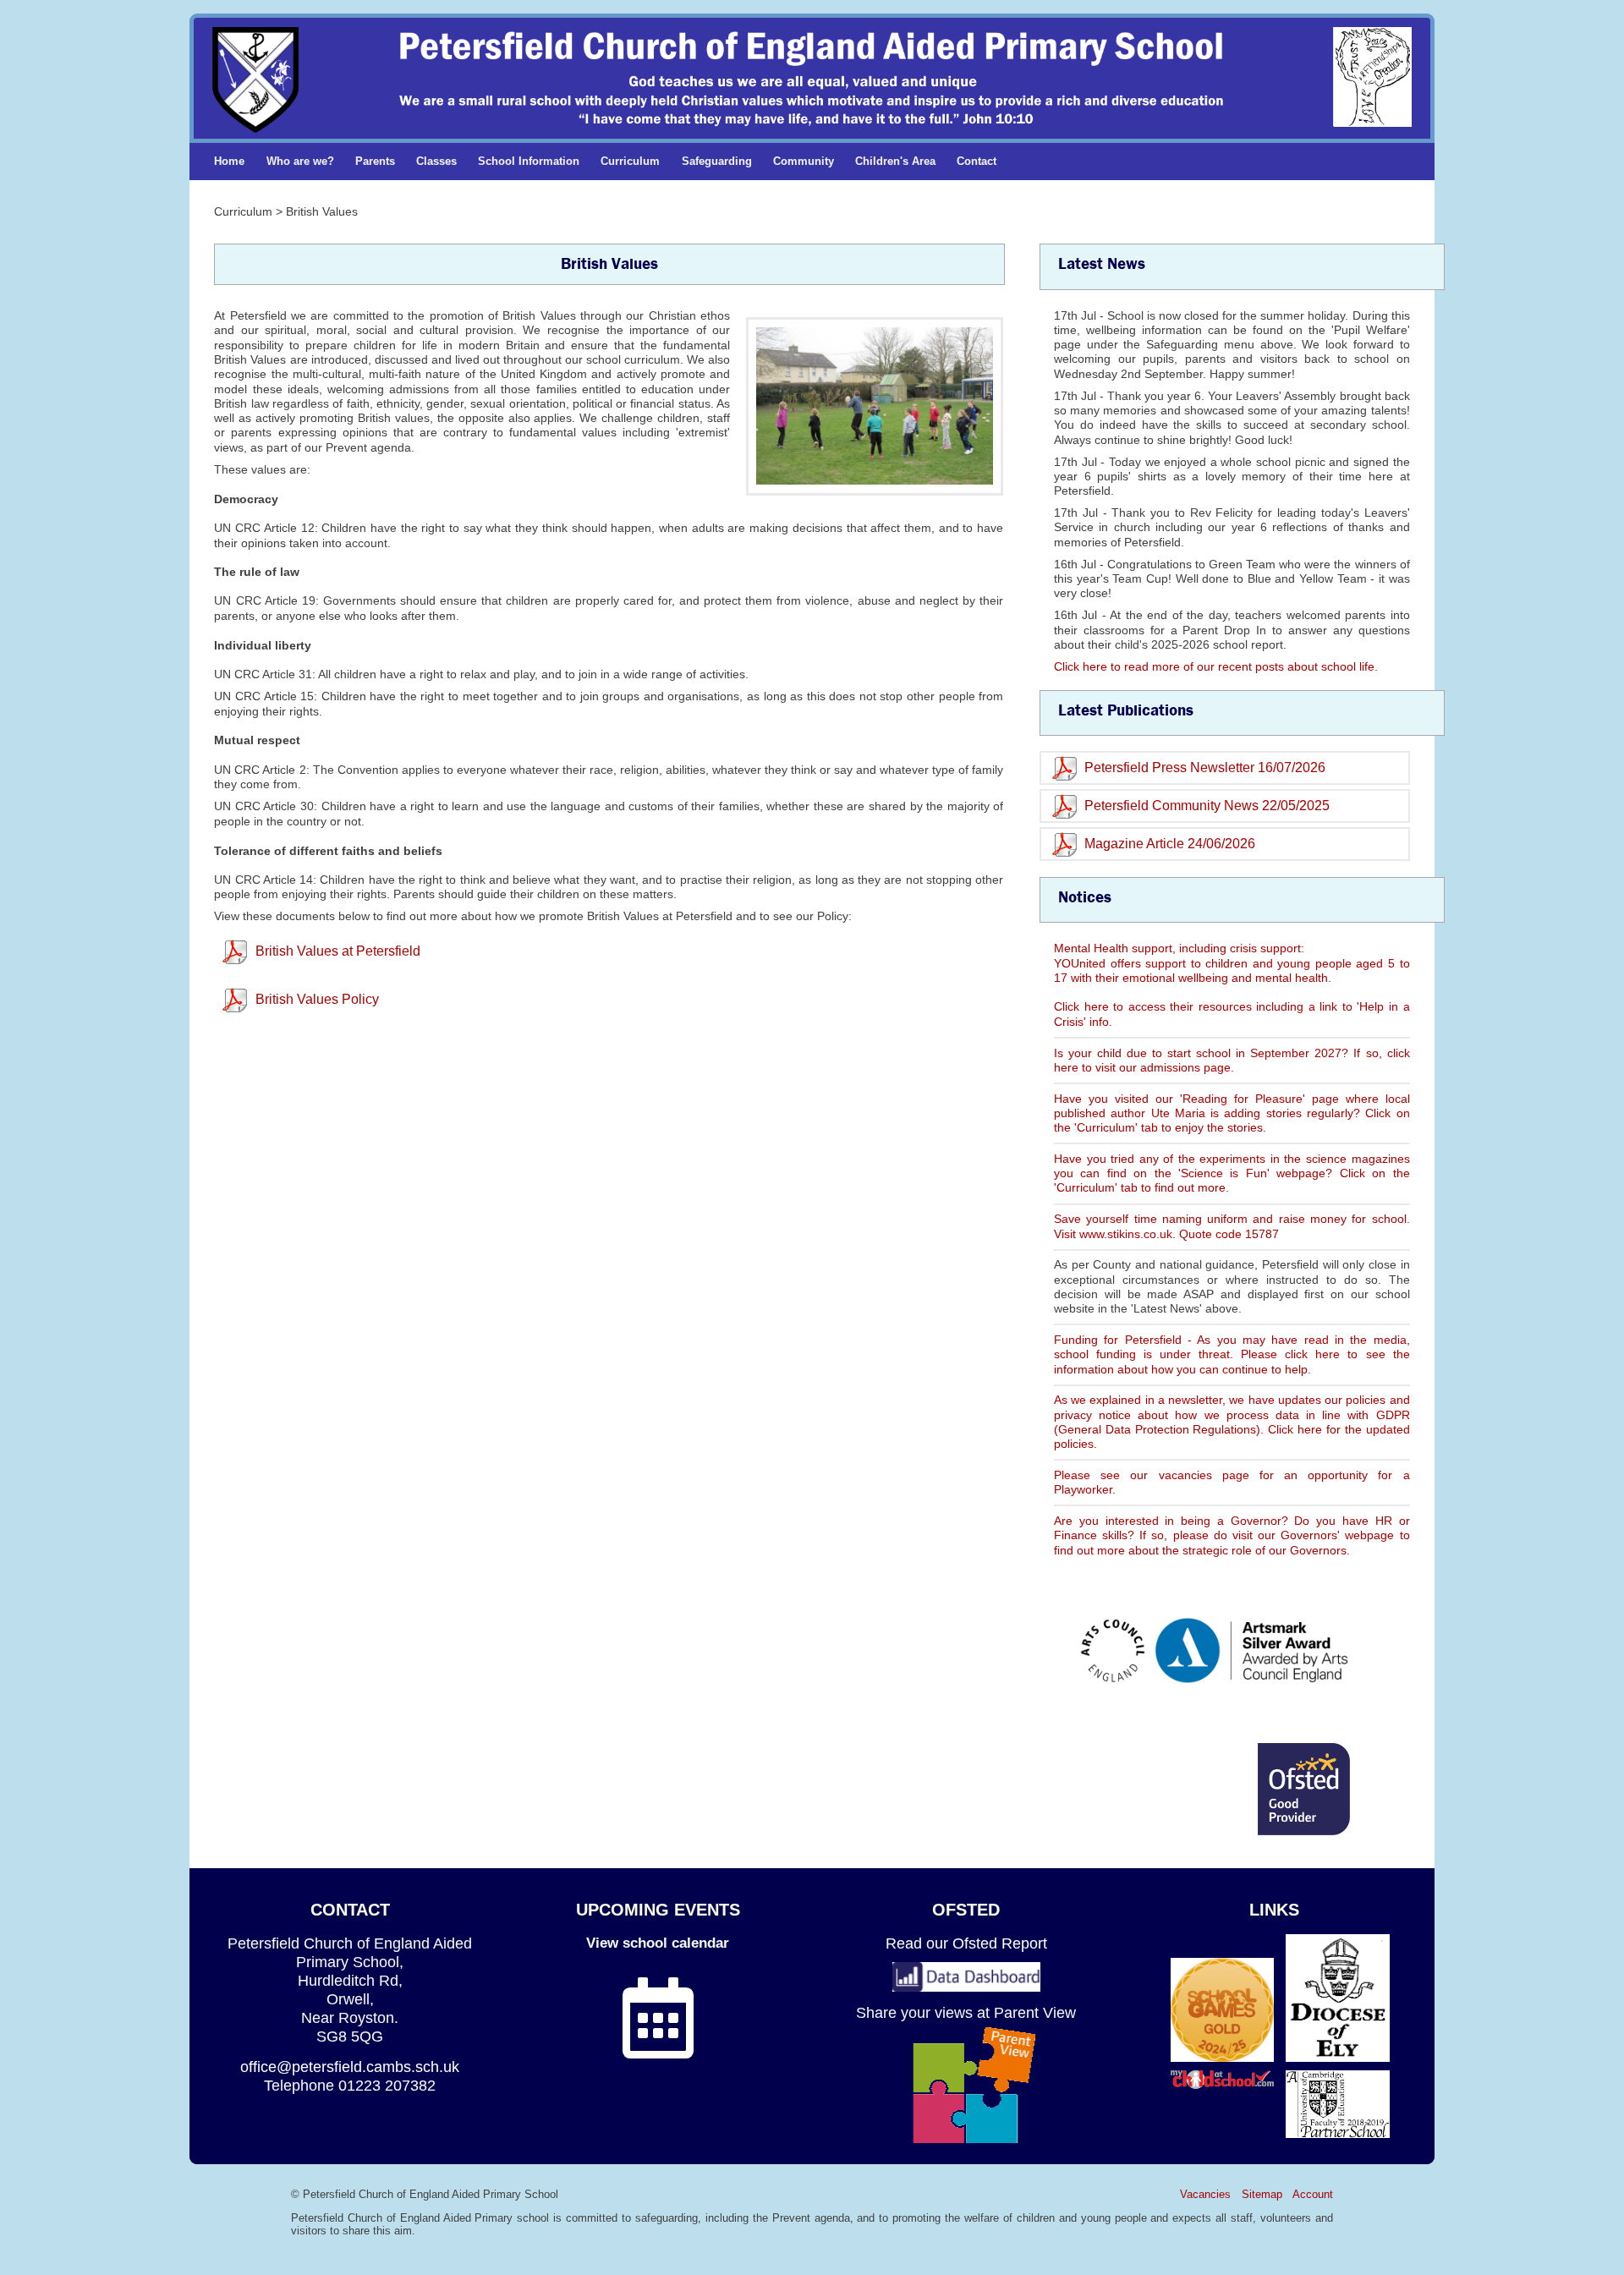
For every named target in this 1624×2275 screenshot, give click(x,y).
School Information (529, 161)
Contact (977, 161)
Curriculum (630, 161)
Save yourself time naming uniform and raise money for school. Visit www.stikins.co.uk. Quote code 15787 (1232, 1226)
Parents (375, 161)
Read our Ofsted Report (966, 1943)
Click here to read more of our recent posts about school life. (1216, 666)
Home (229, 161)
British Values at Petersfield (338, 951)
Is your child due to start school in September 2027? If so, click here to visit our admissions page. (1232, 1060)
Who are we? (300, 161)
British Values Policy (317, 999)
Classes (436, 161)
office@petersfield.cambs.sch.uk (350, 2067)
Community (804, 161)
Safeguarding (717, 161)
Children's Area (895, 161)
